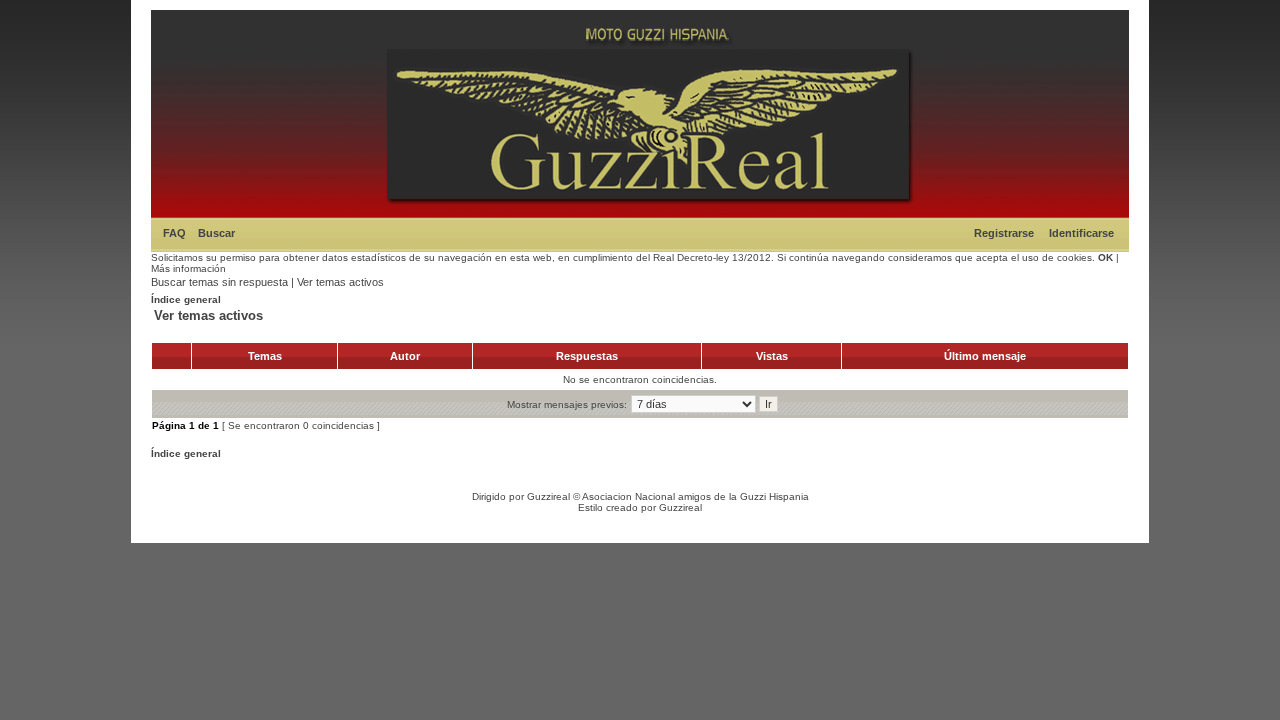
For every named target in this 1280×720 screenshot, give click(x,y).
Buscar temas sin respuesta (219, 282)
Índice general (186, 299)
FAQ (174, 233)
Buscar (216, 233)
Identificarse (1081, 233)
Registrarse (1004, 233)
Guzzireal (548, 496)
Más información (188, 268)
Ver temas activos (340, 282)
